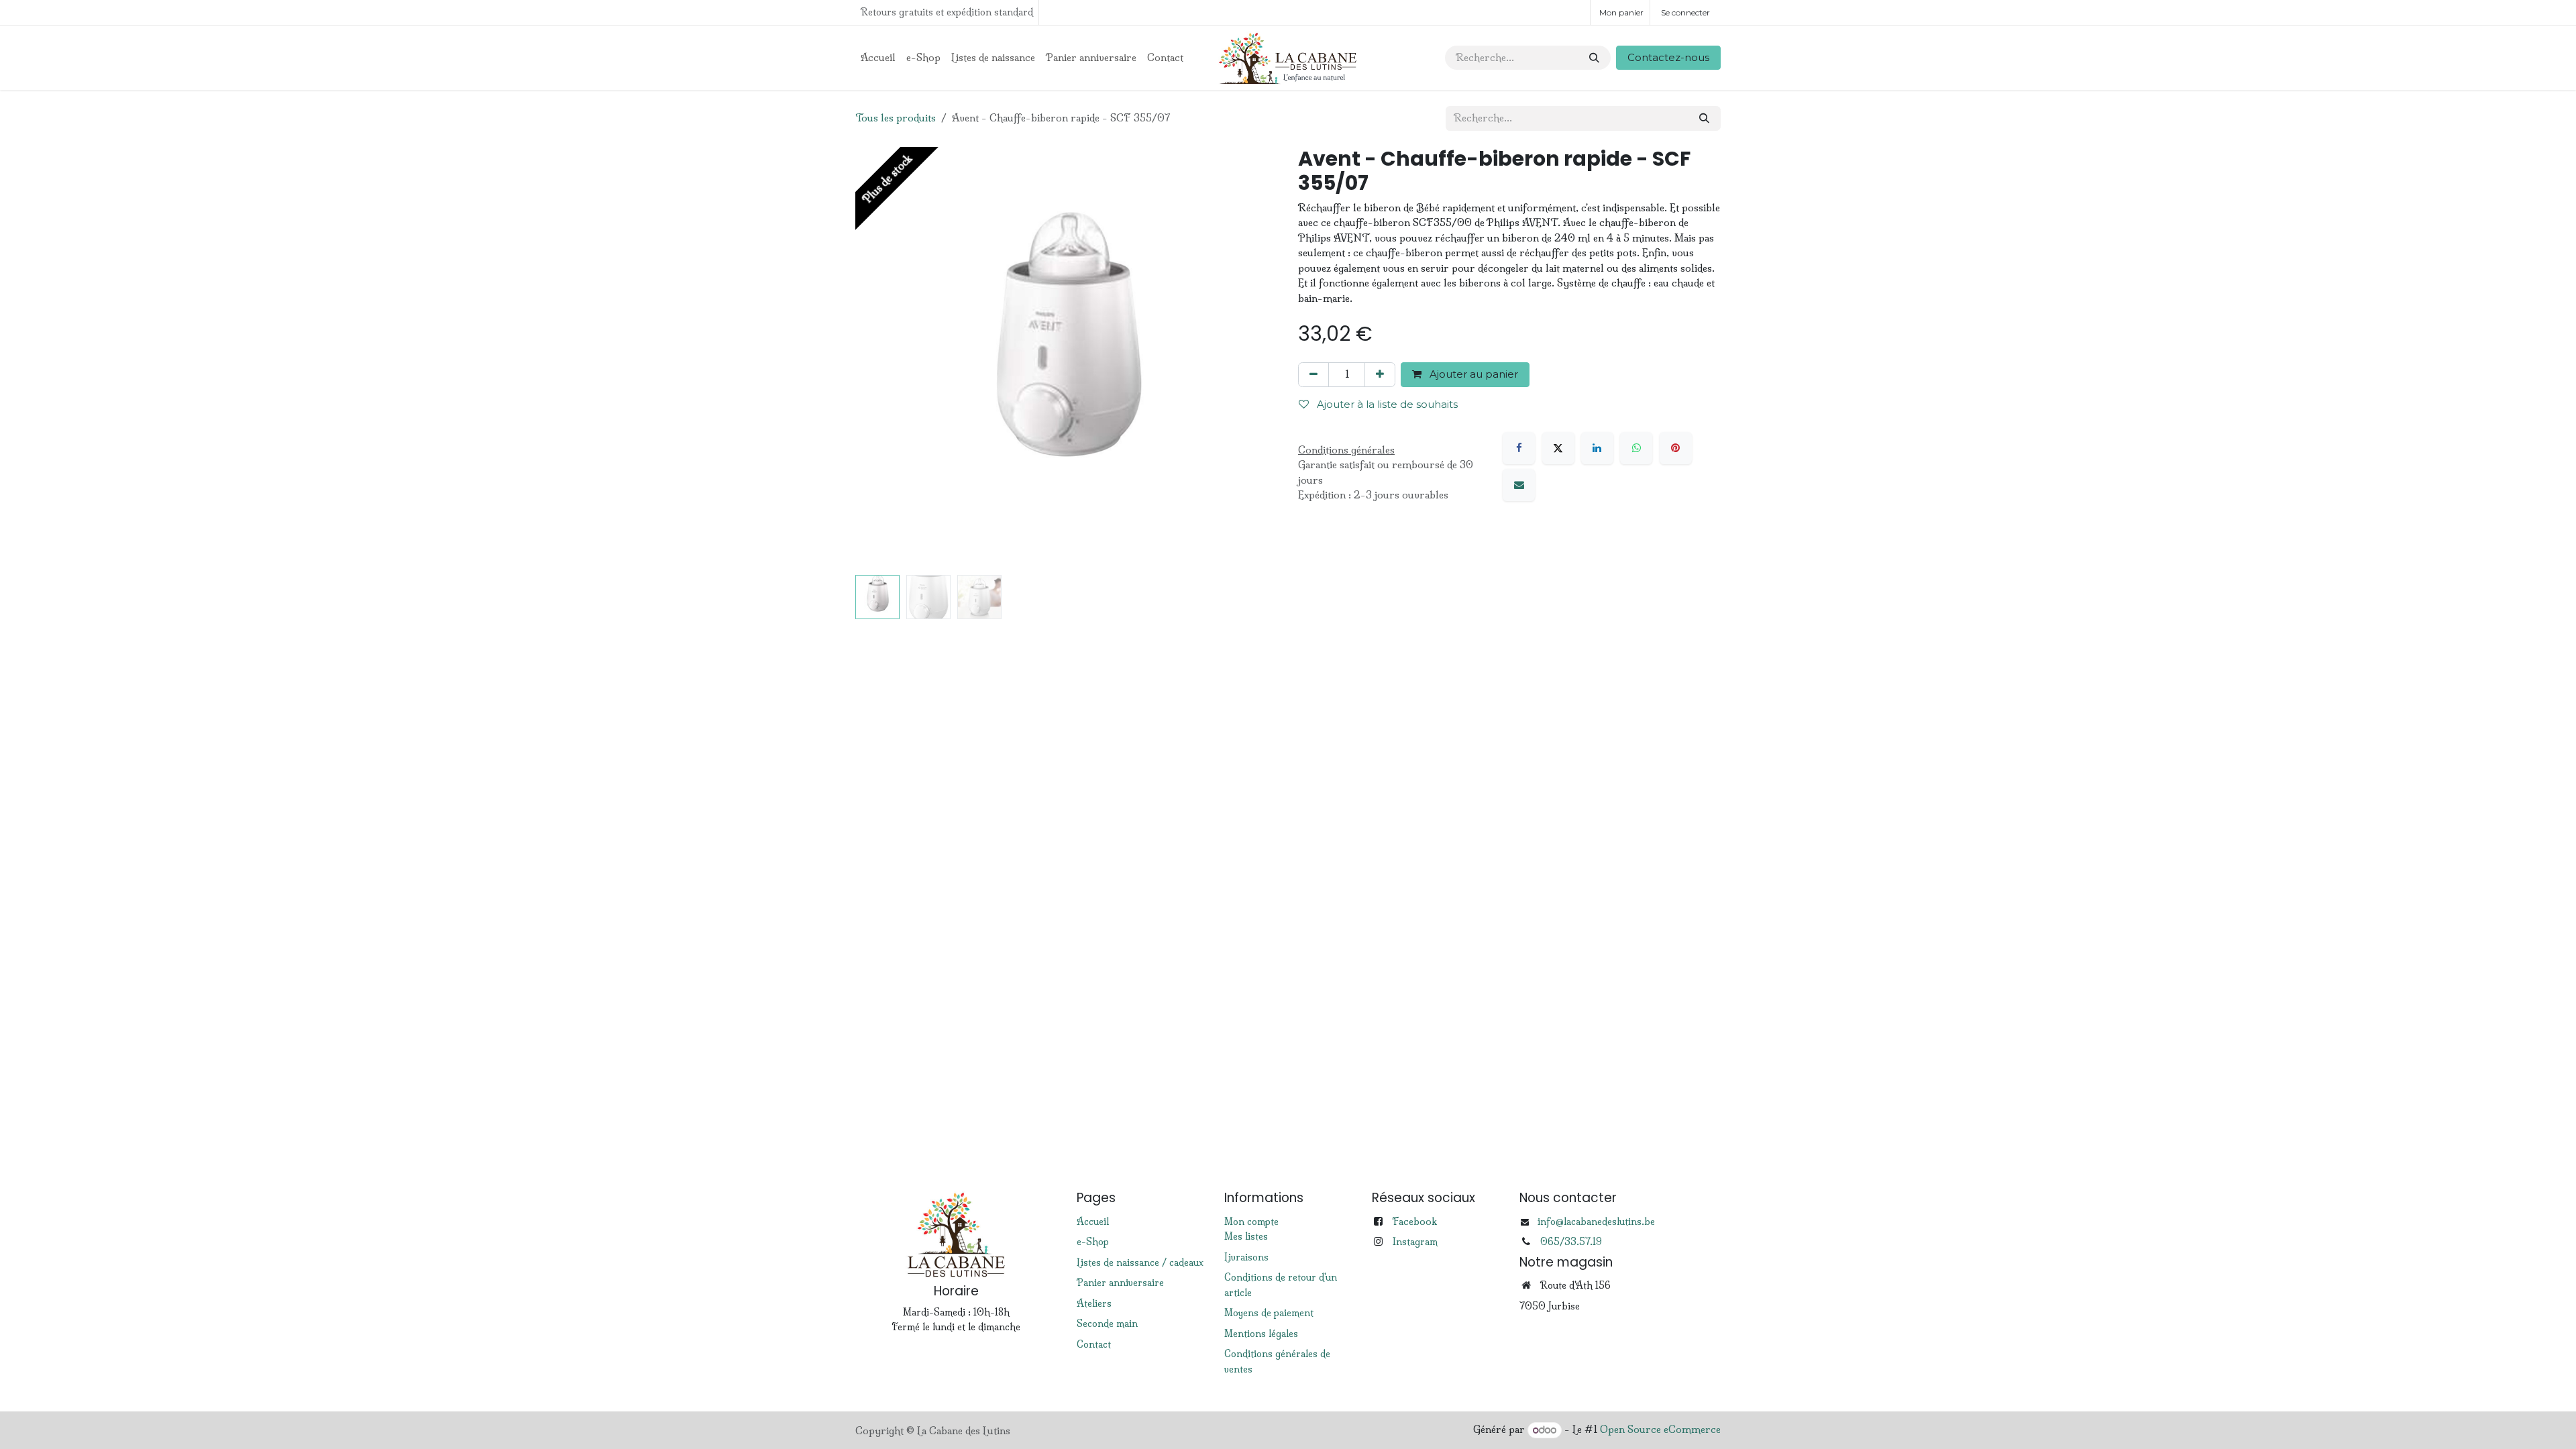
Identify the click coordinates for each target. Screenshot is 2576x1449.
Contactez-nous (1668, 57)
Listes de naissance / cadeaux (1140, 1263)
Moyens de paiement (1269, 1313)
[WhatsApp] (1636, 448)
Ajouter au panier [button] (1472, 374)
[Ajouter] (1380, 375)
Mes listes (1246, 1236)
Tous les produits (896, 118)
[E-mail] (1519, 485)
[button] (876, 358)
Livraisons (1246, 1257)
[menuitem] (878, 58)
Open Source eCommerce (1660, 1430)
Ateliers (1094, 1303)
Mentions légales (1261, 1334)
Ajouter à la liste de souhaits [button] (1386, 404)
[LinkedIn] (1597, 448)
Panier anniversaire (1120, 1283)
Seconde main (1107, 1324)
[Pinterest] (1676, 448)
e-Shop (1093, 1242)
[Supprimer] (1313, 375)
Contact (1094, 1344)
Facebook (1414, 1221)
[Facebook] (1519, 448)
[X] (1558, 448)
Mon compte (1251, 1222)
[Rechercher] (1594, 58)
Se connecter (1685, 12)
